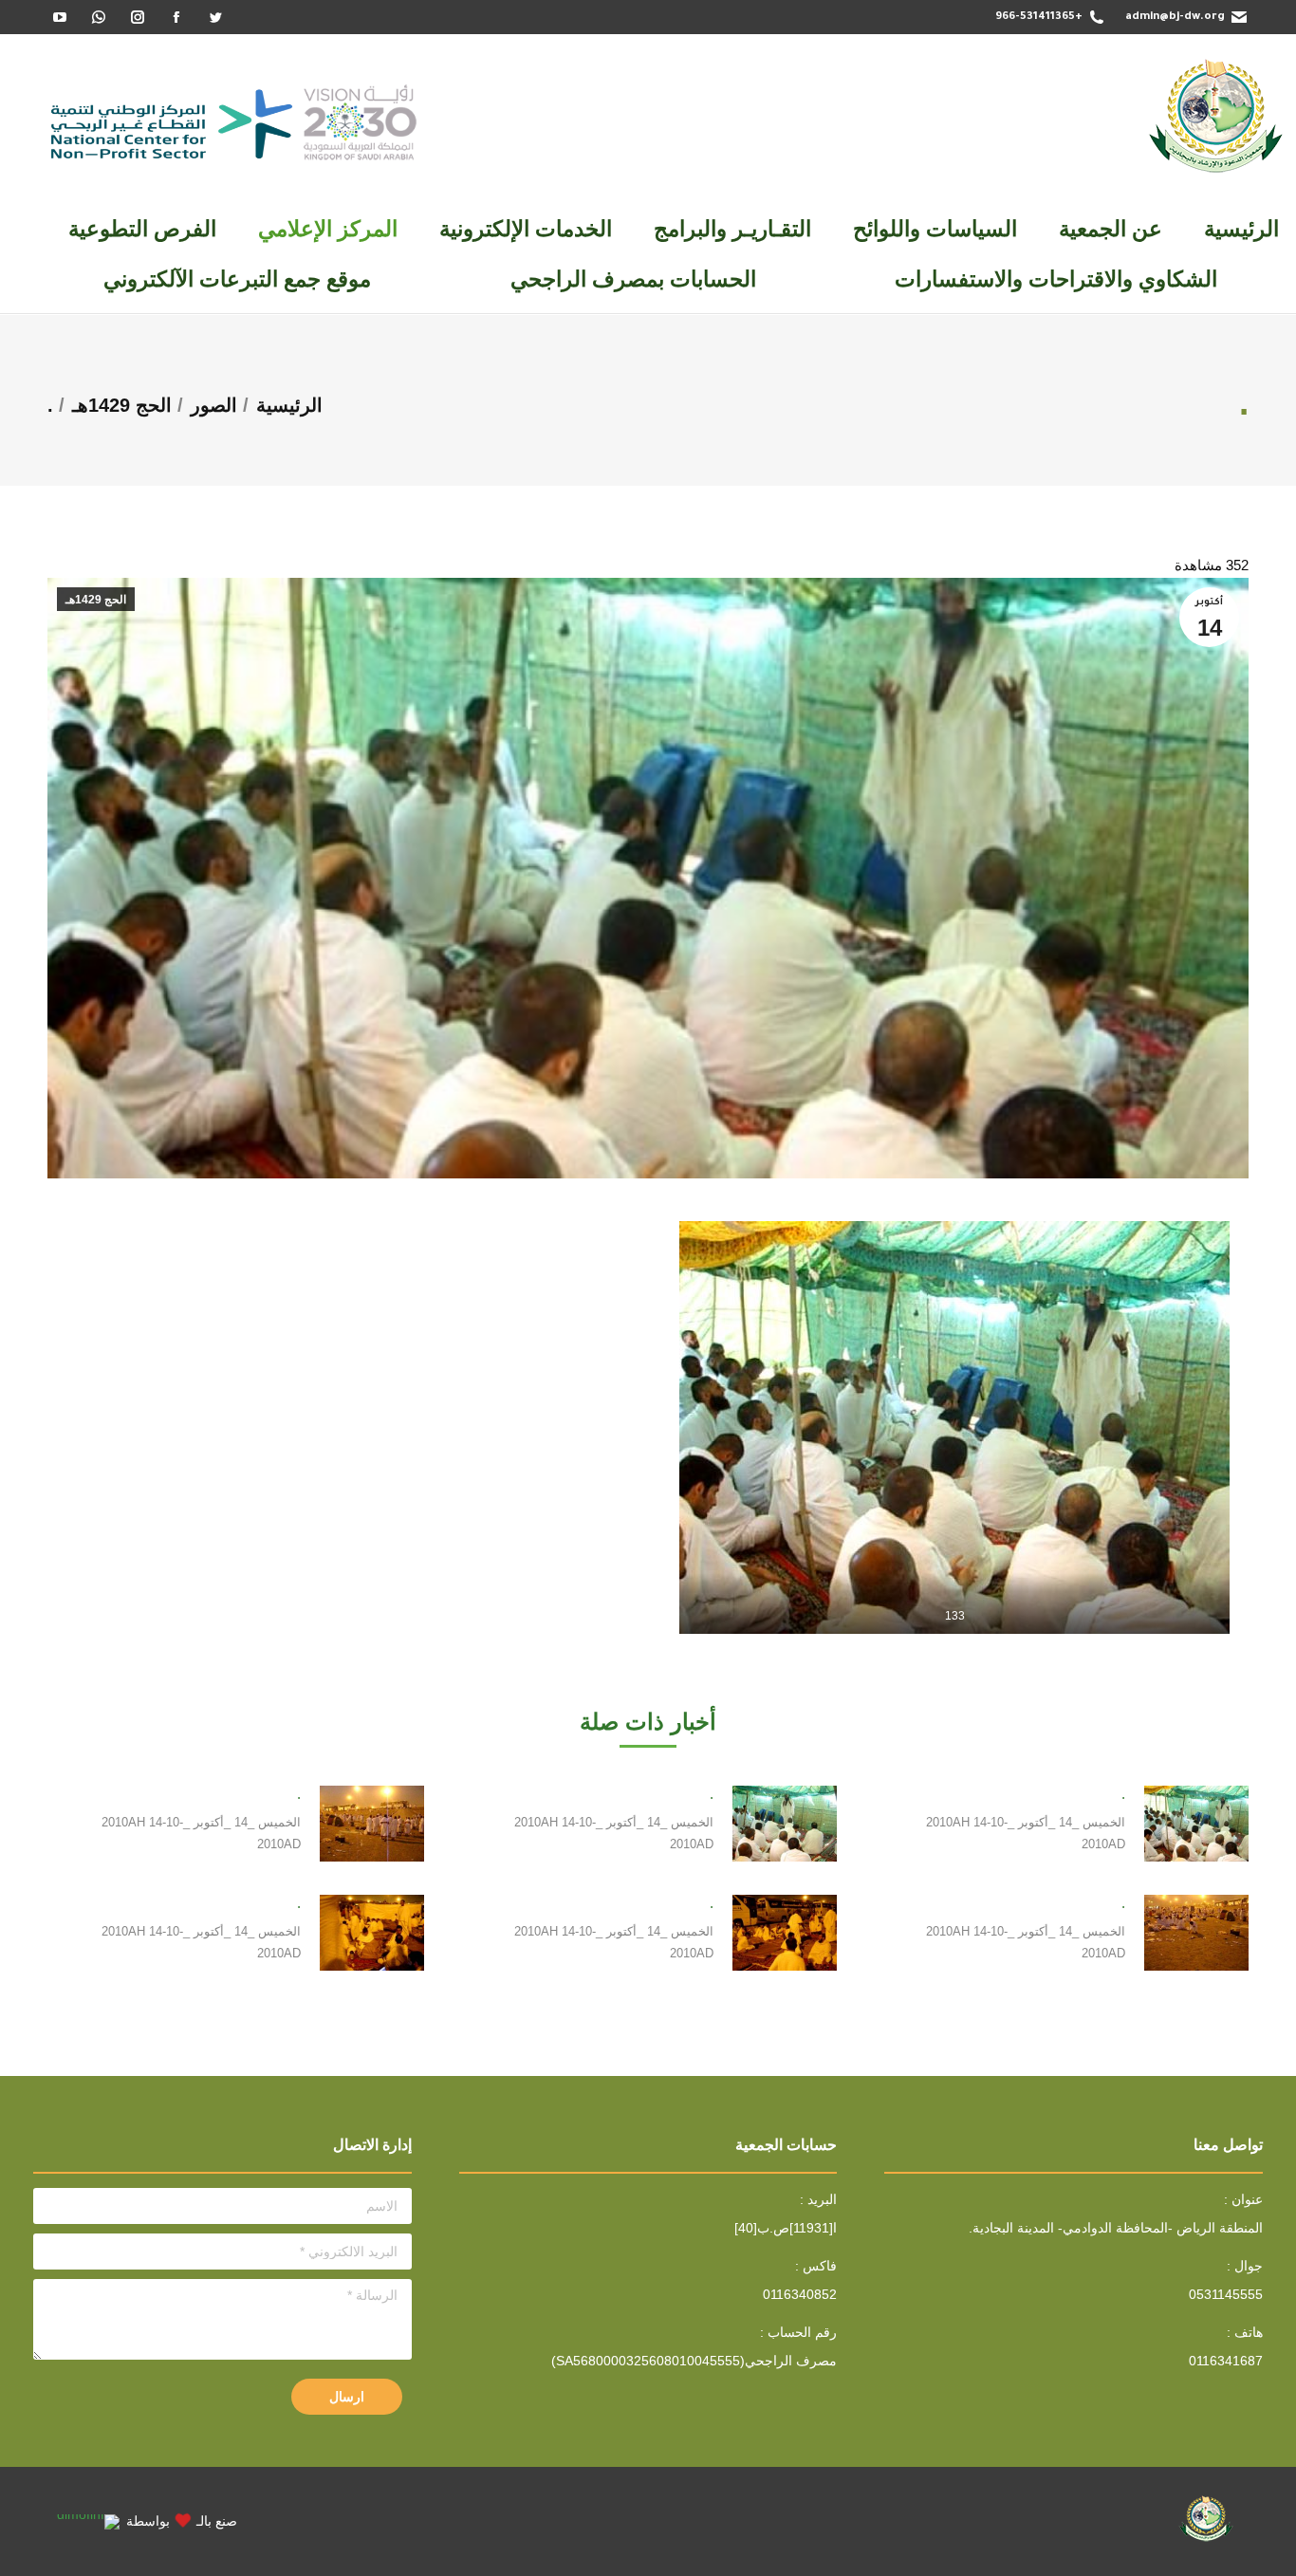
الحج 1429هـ (96, 600)
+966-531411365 (1039, 18)
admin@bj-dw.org (1175, 18)
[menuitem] (1241, 229)
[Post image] (1196, 1824)
